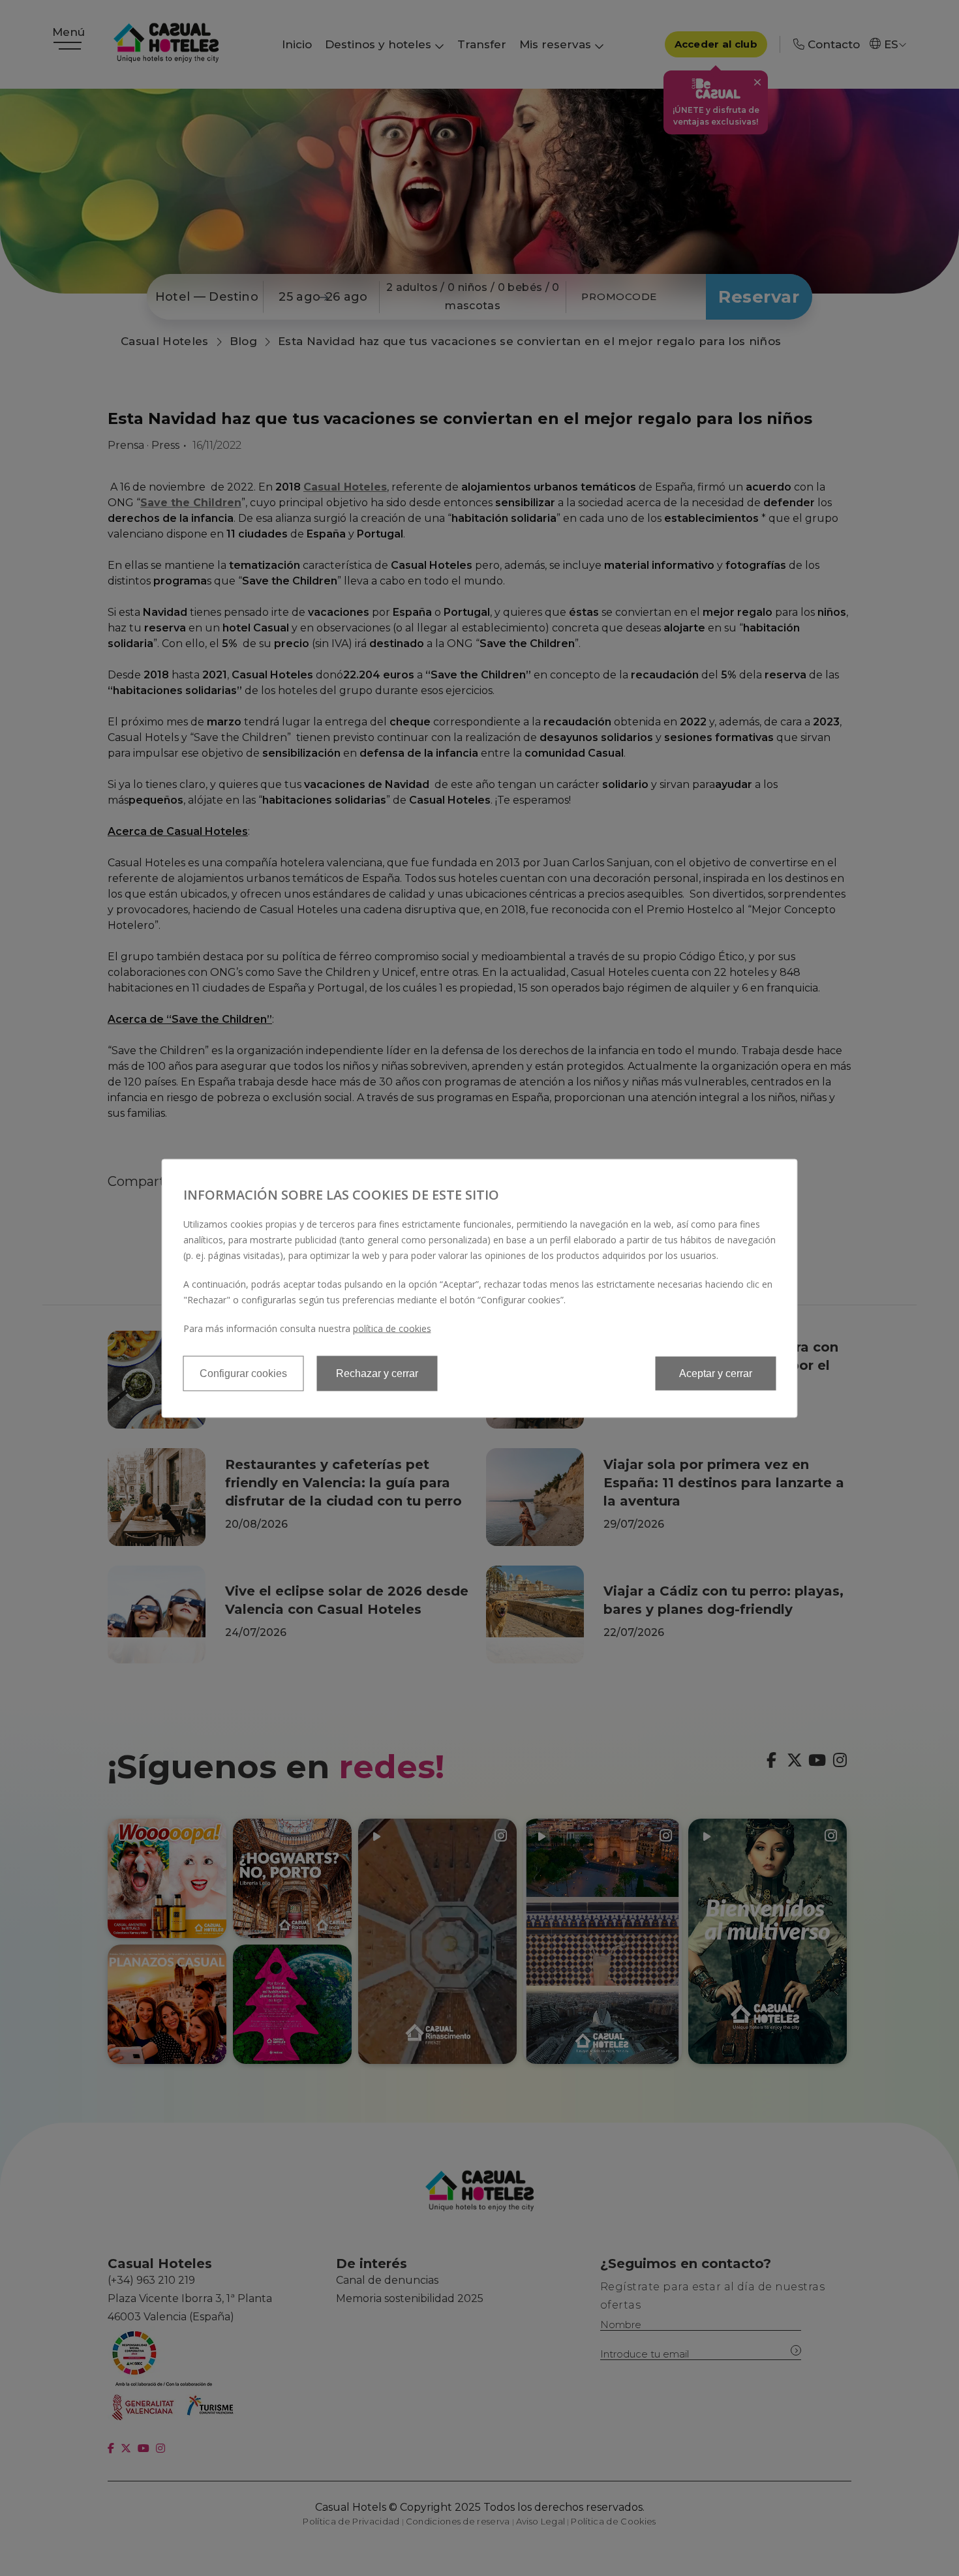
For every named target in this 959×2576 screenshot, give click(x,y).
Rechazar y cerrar (377, 1373)
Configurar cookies (243, 1373)
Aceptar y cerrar (716, 1373)
